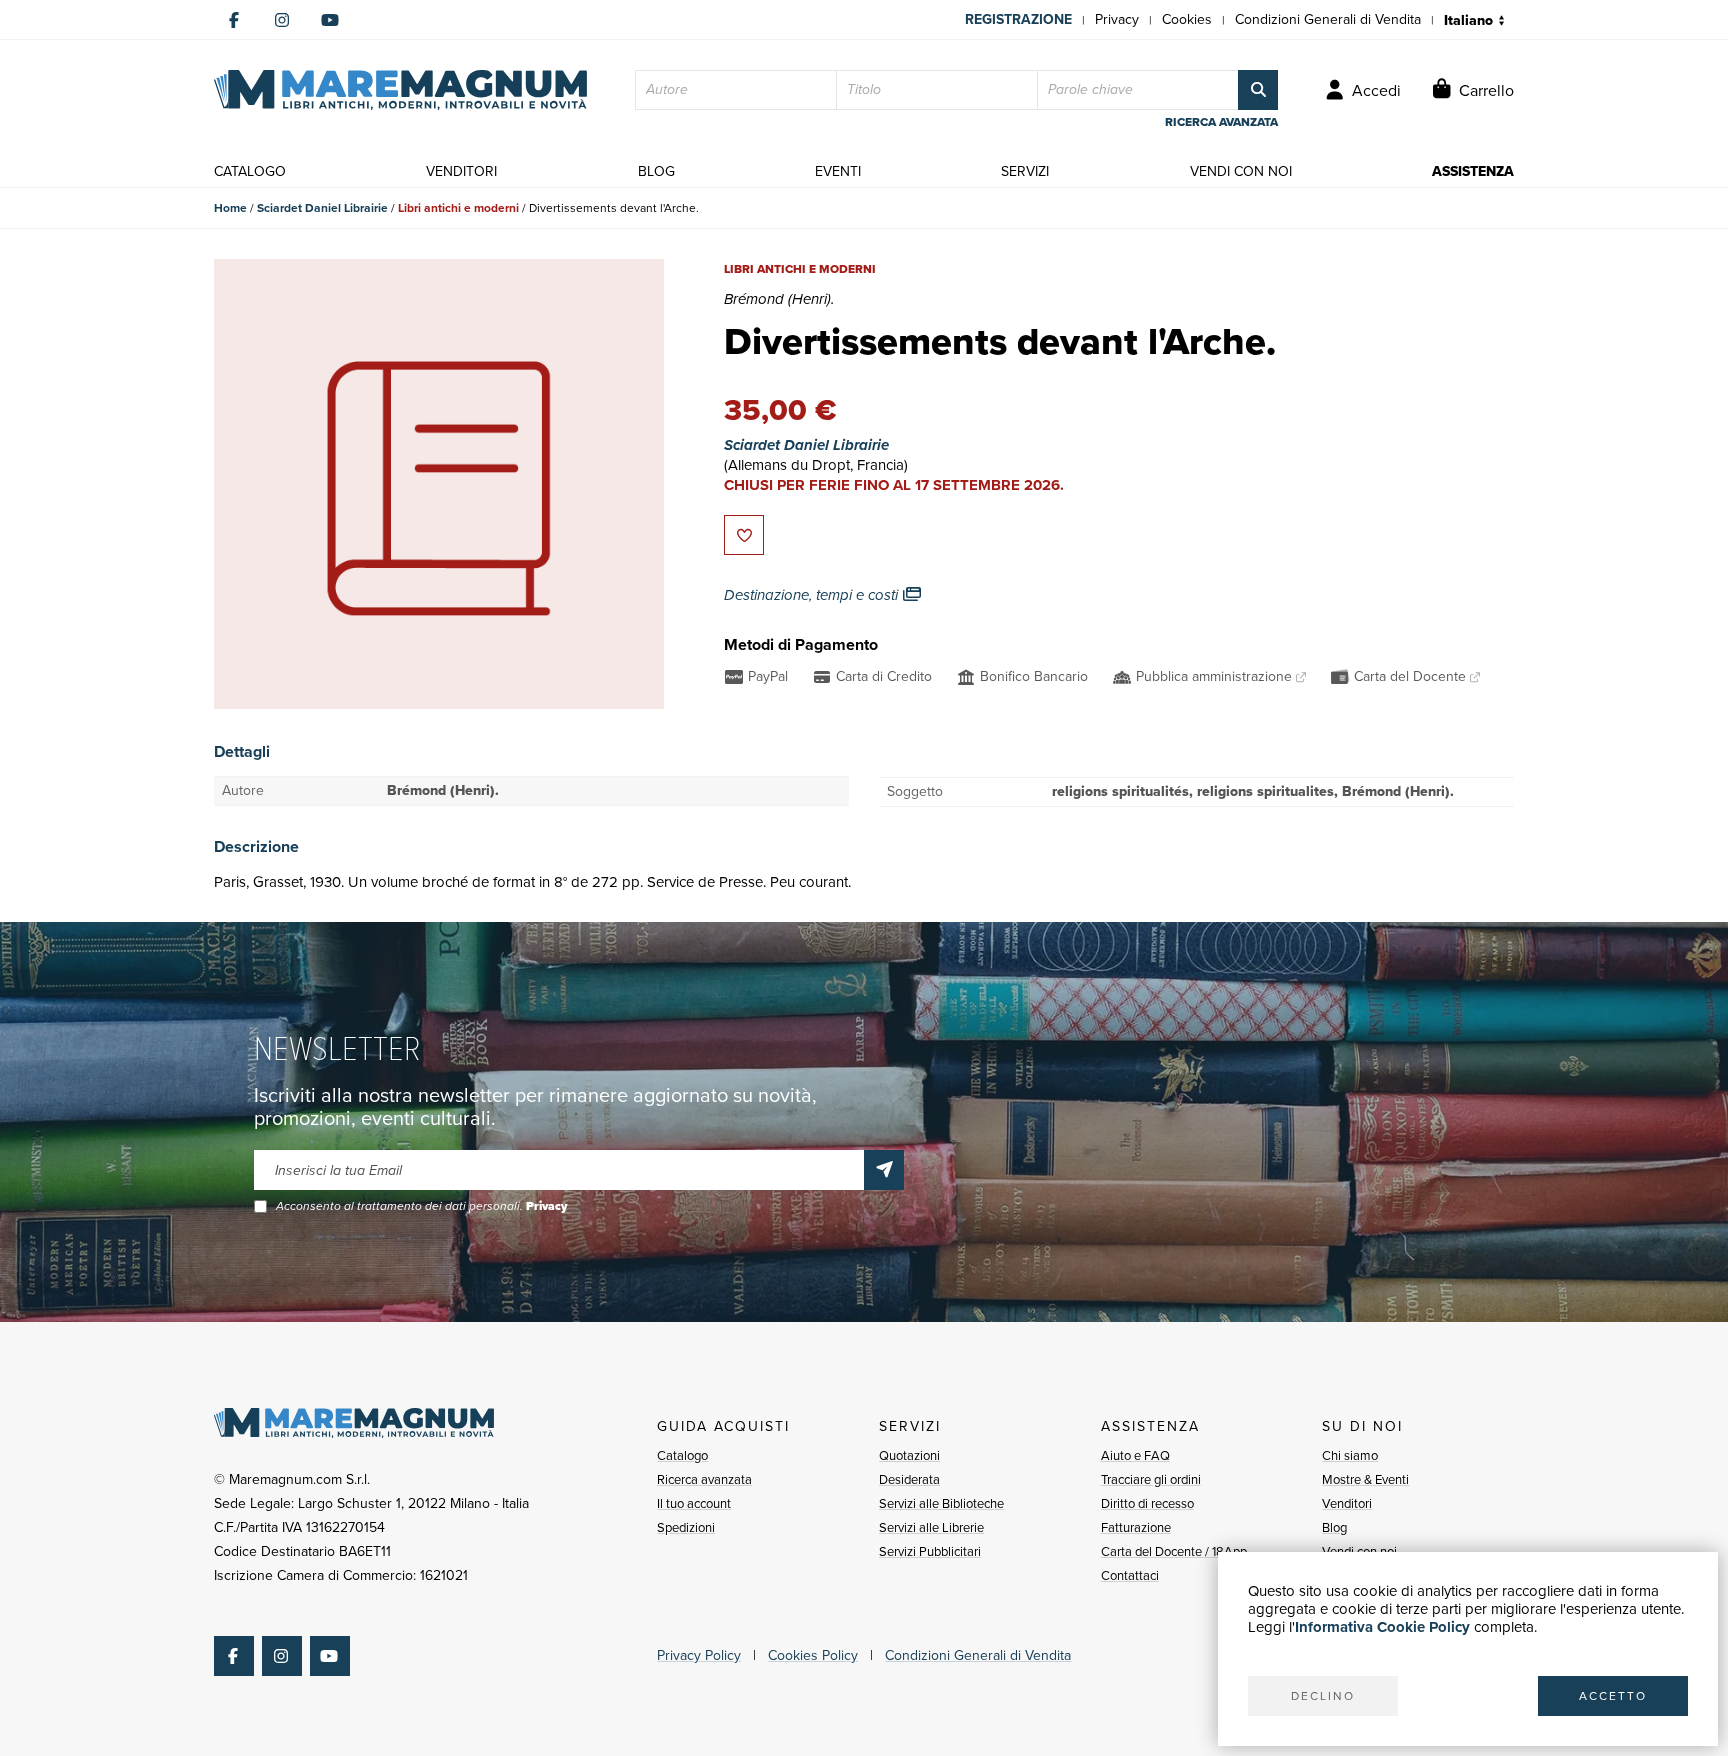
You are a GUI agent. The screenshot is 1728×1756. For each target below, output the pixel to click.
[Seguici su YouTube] (330, 20)
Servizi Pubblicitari (930, 1551)
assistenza (1473, 171)
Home (230, 208)
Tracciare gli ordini (1151, 1479)
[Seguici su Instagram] (282, 20)
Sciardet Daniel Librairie (322, 208)
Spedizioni (686, 1527)
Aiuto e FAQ (1135, 1455)
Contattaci (1130, 1575)
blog (656, 171)
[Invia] (884, 1170)
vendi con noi (1241, 171)
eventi (838, 171)
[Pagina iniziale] (400, 90)
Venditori (1347, 1503)
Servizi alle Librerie (931, 1527)
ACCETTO (1613, 1696)
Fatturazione (1136, 1527)
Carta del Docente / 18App (1174, 1551)
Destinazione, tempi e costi (813, 595)
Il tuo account (694, 1503)
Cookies (1187, 19)
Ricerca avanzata (704, 1479)
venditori (461, 171)
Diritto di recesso (1147, 1503)
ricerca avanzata (1221, 122)
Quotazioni (909, 1455)
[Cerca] (1258, 90)
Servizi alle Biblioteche (941, 1503)
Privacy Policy (699, 1655)
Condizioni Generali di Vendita (1328, 19)
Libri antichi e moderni (458, 208)
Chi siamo (1350, 1455)
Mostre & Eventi (1365, 1479)
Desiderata (909, 1479)
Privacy (1117, 19)
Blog (1334, 1527)
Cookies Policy (813, 1655)
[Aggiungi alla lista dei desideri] (744, 535)
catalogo (250, 171)
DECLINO (1323, 1696)
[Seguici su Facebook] (234, 20)
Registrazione (1018, 19)
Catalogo (682, 1455)
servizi (1025, 171)
